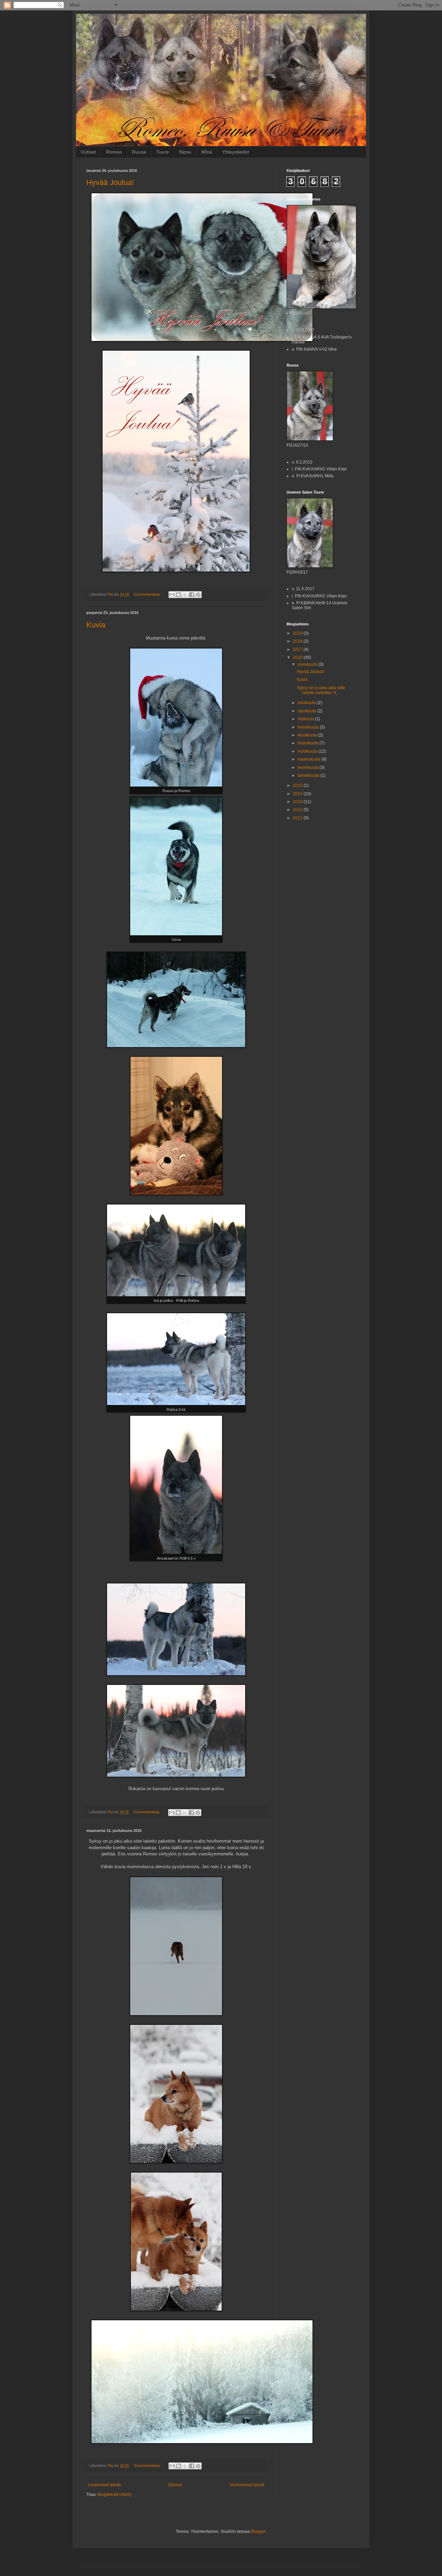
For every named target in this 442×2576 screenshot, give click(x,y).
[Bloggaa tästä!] (179, 595)
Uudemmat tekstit (104, 2485)
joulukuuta (308, 664)
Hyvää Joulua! (110, 182)
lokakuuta (307, 703)
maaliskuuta (310, 759)
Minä (207, 152)
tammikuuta (309, 775)
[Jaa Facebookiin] (192, 595)
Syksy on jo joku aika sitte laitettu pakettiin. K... (321, 690)
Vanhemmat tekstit (247, 2485)
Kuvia (96, 625)
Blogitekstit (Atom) (115, 2495)
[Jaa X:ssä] (185, 595)
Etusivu (175, 2485)
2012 (298, 810)
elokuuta (306, 719)
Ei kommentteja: (148, 594)
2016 (298, 657)
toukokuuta (309, 743)
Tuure (162, 152)
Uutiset (88, 152)
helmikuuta (309, 768)
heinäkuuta (309, 727)
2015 (298, 786)
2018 (298, 641)
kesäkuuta (308, 735)
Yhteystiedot (236, 152)
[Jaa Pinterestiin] (198, 595)
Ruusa (139, 152)
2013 (298, 802)
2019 (298, 633)
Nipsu (185, 152)
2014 (298, 794)
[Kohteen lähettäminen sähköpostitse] (172, 595)
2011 (298, 818)
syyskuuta (308, 711)
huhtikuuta (308, 751)
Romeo (114, 152)
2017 (298, 650)
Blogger (258, 2531)
